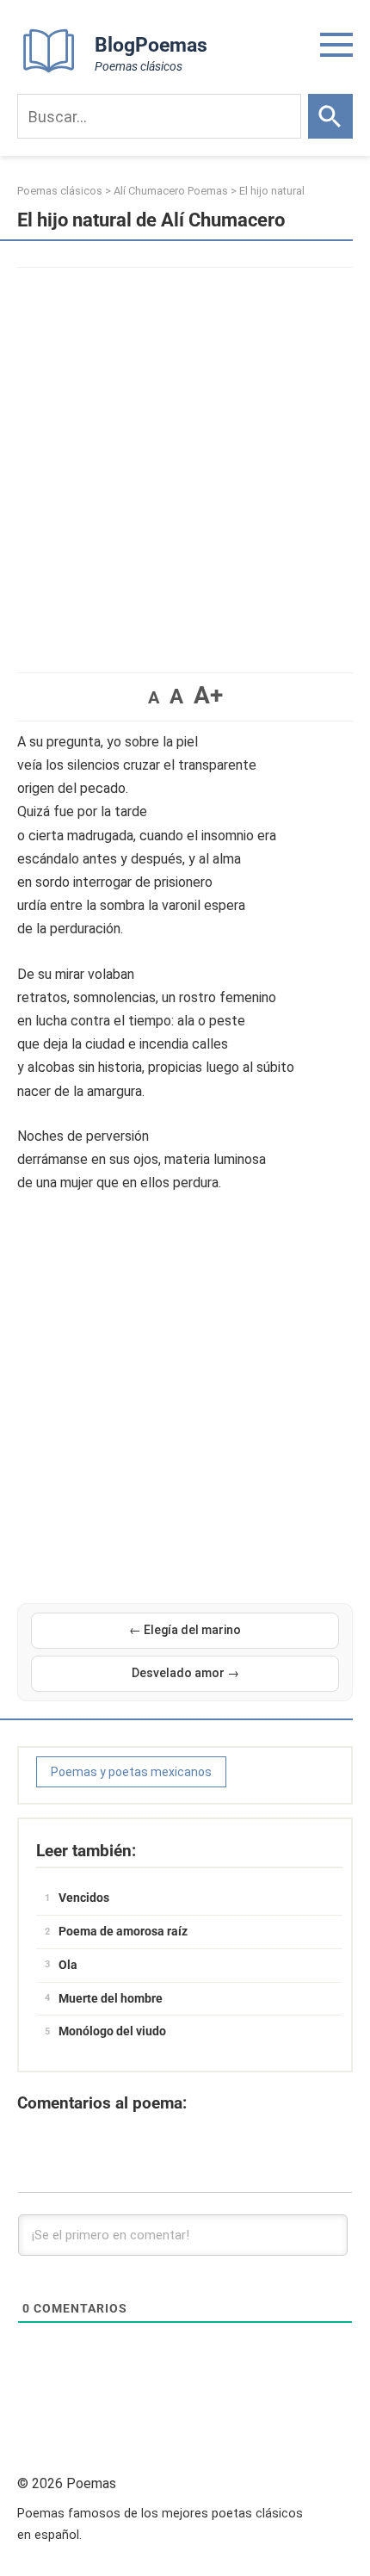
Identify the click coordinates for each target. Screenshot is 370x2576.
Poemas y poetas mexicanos (131, 1772)
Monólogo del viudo (112, 2031)
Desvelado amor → (185, 1673)
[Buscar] (330, 116)
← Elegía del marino (185, 1630)
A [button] (154, 697)
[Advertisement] (185, 461)
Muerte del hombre (111, 1998)
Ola (68, 1965)
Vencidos (84, 1898)
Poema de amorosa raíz (123, 1931)
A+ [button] (208, 695)
